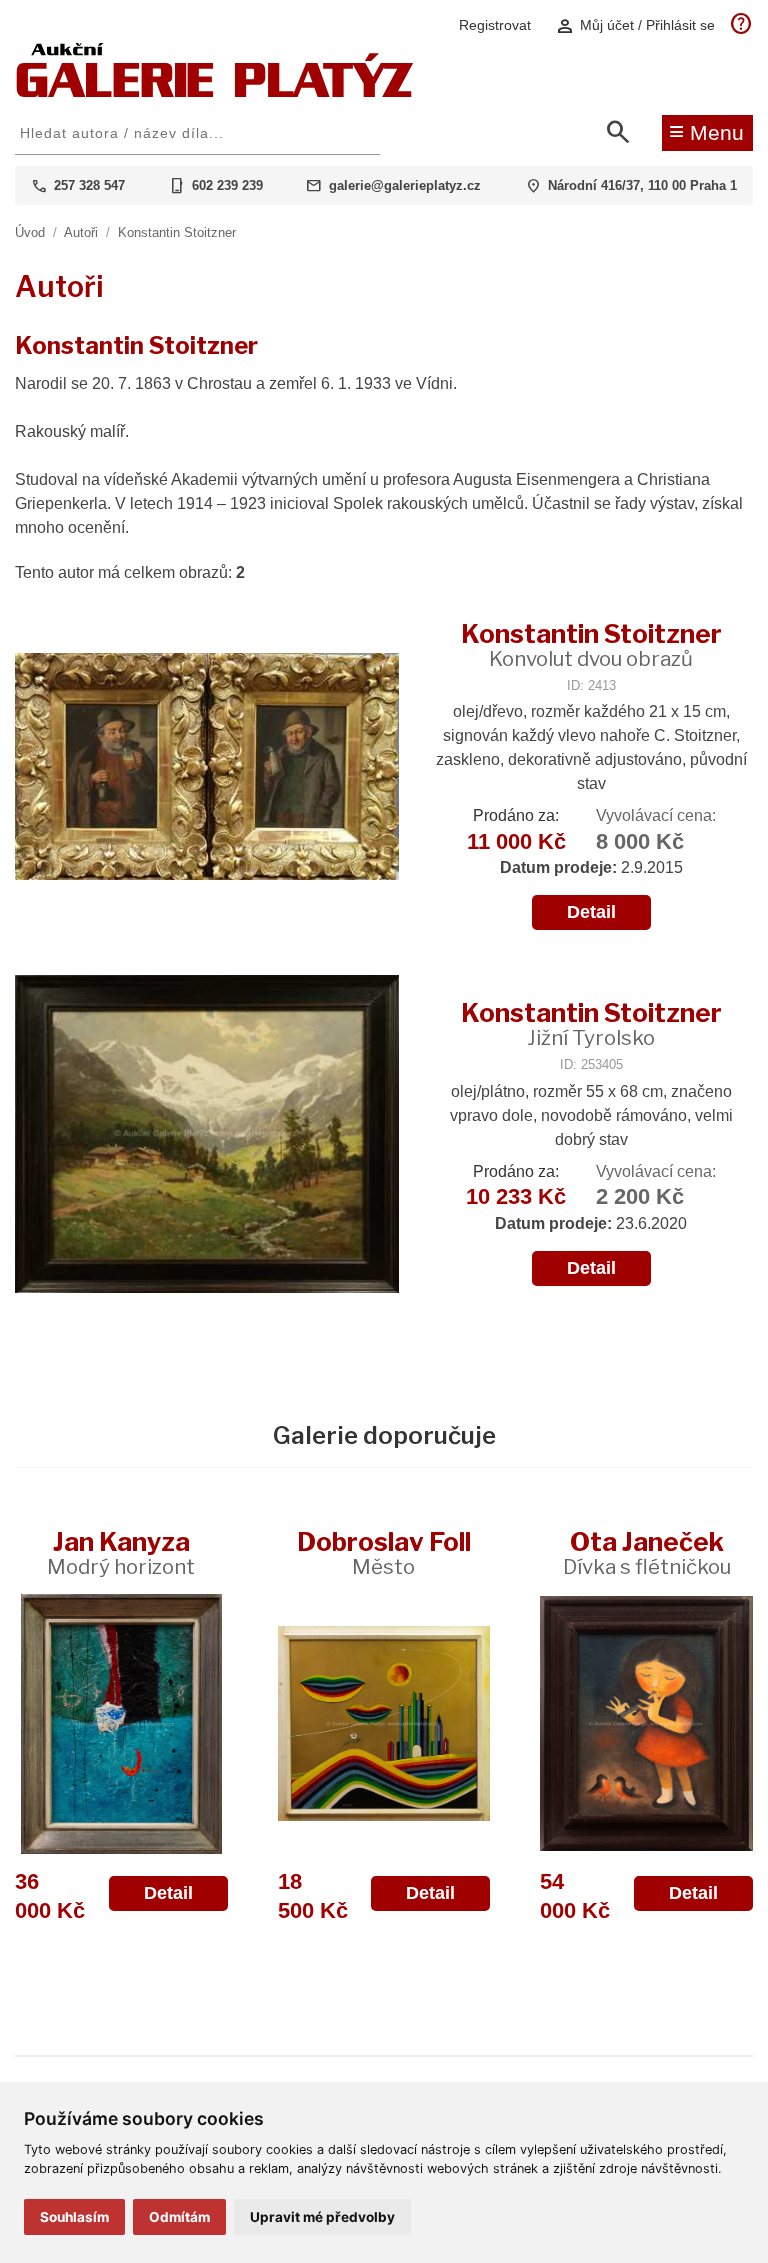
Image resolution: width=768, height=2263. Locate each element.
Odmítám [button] (179, 2217)
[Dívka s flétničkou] (646, 1724)
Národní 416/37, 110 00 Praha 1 (642, 185)
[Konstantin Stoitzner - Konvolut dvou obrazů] (207, 768)
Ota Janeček (647, 1552)
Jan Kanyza (121, 1552)
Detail (591, 912)
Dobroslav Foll (384, 1552)
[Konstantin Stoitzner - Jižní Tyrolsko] (207, 1136)
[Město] (384, 1724)
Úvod (30, 232)
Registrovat (495, 25)
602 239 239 (227, 185)
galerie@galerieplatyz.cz (405, 185)
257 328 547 (89, 185)
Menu (706, 131)
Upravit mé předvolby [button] (322, 2217)
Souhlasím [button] (74, 2217)
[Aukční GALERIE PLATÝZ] (215, 92)
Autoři (81, 232)
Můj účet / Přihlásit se (635, 25)
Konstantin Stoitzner (177, 232)
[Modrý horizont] (121, 1724)
